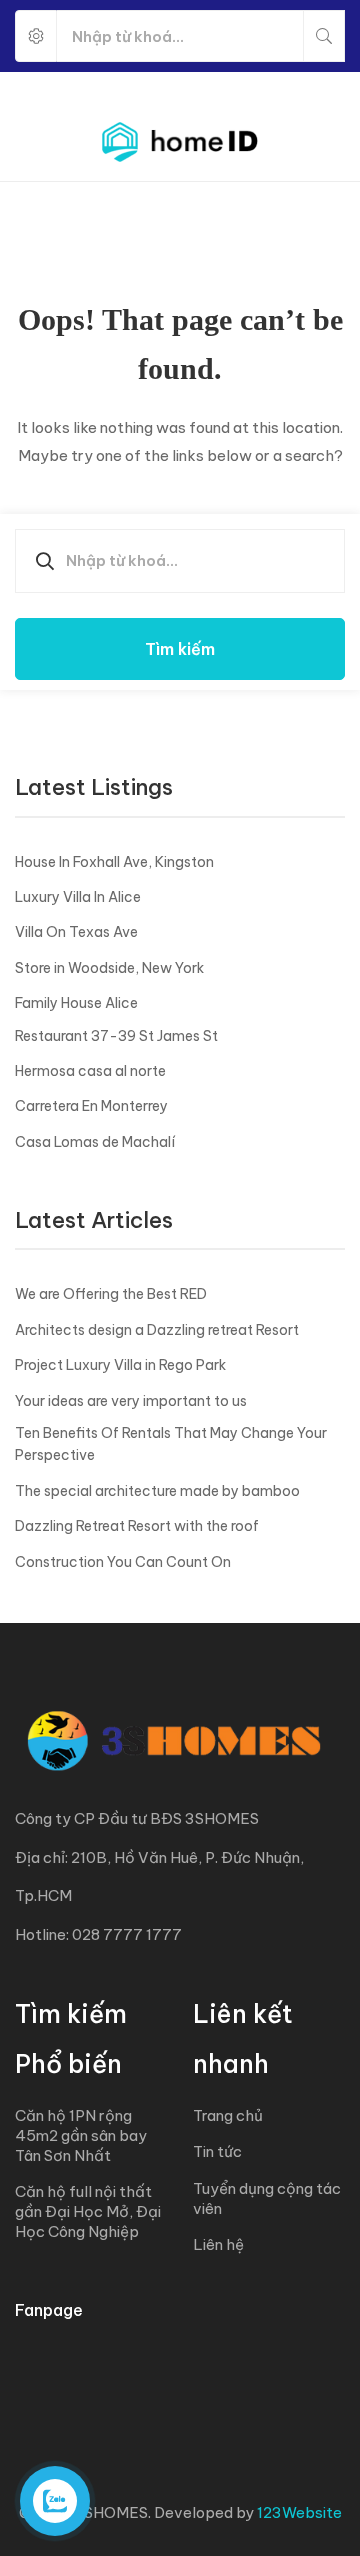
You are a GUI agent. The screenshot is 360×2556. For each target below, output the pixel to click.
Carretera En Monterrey (91, 1106)
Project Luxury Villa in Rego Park (120, 1365)
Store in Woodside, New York (109, 968)
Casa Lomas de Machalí (95, 1142)
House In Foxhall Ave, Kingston (114, 862)
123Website (299, 2512)
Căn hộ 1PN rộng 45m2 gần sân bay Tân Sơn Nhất (81, 2135)
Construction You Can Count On (123, 1562)
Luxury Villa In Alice (78, 897)
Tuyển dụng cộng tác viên (267, 2198)
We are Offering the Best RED (111, 1294)
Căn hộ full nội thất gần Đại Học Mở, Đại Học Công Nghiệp (88, 2211)
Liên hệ (218, 2244)
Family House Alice (76, 1003)
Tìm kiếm (180, 649)
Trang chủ (228, 2115)
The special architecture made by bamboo (157, 1491)
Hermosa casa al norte (90, 1071)
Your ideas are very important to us (131, 1401)
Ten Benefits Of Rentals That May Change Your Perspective (171, 1444)
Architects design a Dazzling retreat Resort (157, 1330)
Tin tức (217, 2151)
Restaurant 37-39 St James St (116, 1036)
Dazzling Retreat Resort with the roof (137, 1526)
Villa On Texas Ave (76, 932)
